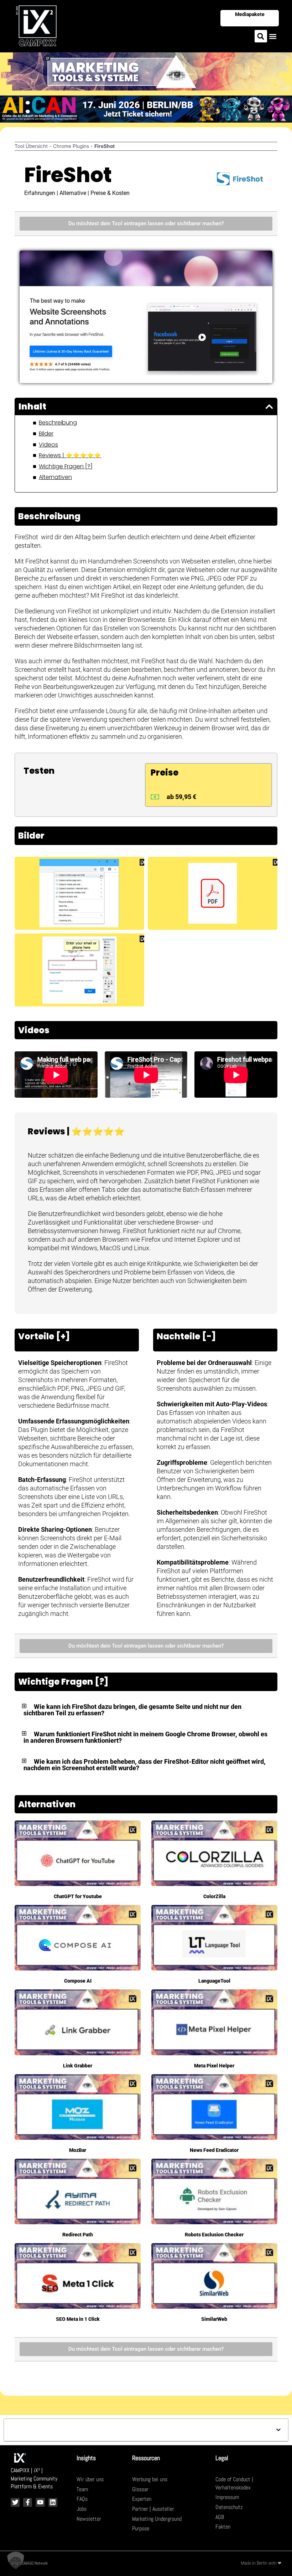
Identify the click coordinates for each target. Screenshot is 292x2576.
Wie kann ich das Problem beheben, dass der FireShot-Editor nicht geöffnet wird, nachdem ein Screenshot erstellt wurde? (145, 1765)
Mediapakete (250, 14)
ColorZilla (214, 1896)
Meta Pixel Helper (214, 2066)
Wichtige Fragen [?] (66, 467)
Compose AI (78, 1981)
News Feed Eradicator (214, 2150)
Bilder (46, 434)
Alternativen (55, 477)
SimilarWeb (214, 2319)
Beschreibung (58, 423)
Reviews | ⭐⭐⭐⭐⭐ (70, 455)
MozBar (78, 2150)
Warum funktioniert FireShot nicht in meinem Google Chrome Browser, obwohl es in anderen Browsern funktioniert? (145, 1737)
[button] (261, 36)
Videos (48, 445)
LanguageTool (214, 1981)
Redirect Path (78, 2235)
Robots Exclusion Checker (214, 2235)
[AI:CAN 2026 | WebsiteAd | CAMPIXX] (146, 108)
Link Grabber (78, 2066)
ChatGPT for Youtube (78, 1896)
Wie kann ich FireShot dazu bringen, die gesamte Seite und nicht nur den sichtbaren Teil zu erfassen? (132, 1710)
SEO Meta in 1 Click (78, 2319)
